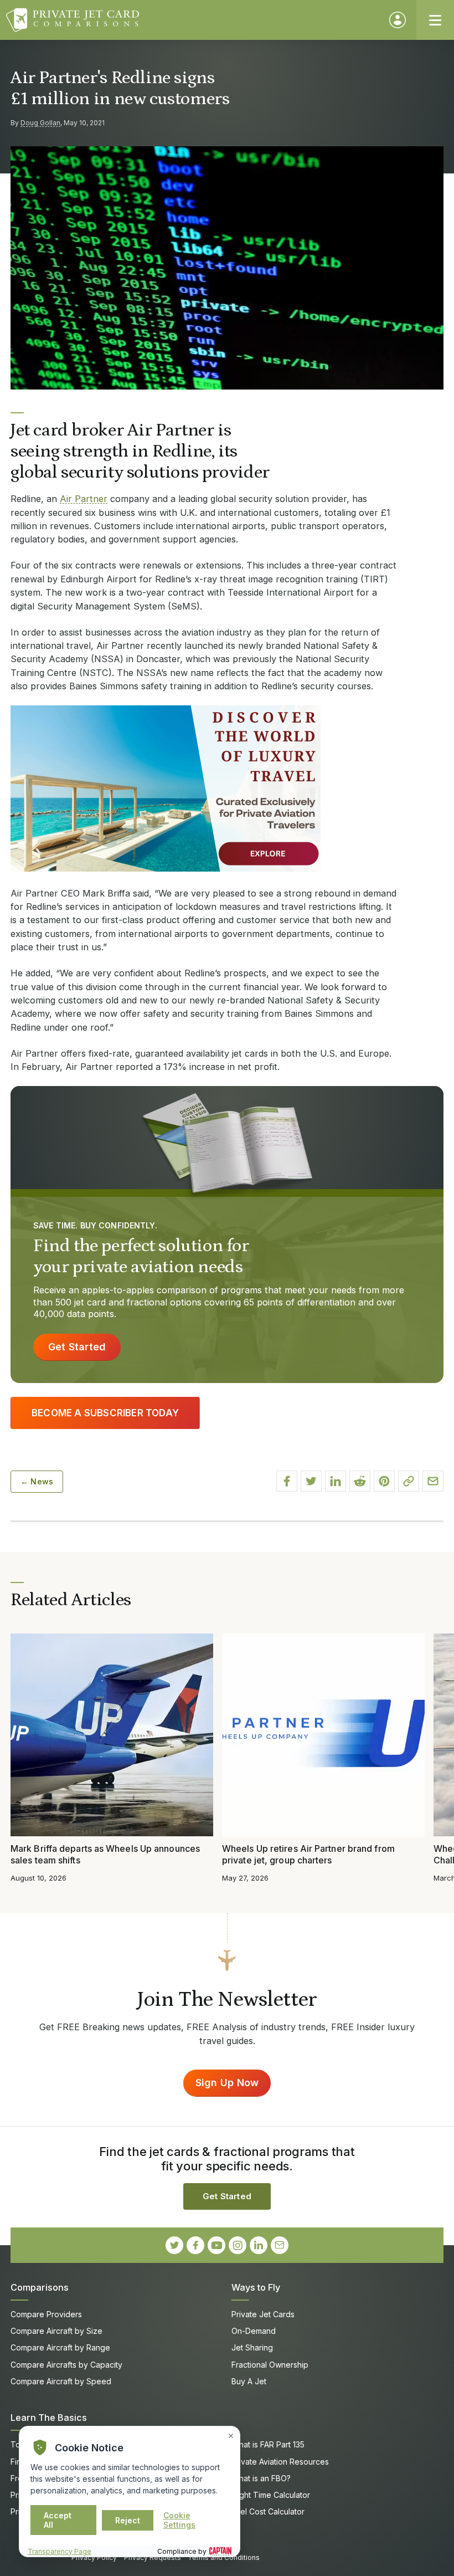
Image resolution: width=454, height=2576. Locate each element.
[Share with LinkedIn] (336, 1481)
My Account (398, 20)
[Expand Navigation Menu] (435, 20)
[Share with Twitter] (311, 1481)
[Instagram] (238, 2245)
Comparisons (40, 2287)
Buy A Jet (249, 2381)
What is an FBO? (261, 2478)
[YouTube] (216, 2245)
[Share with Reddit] (360, 1481)
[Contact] (280, 2245)
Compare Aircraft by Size (56, 2331)
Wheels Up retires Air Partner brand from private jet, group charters (308, 1854)
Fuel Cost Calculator (268, 2511)
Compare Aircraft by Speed (61, 2381)
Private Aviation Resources (280, 2462)
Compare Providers (46, 2314)
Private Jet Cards (263, 2314)
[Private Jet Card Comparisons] (192, 20)
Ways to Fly (256, 2287)
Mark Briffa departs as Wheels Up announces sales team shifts (105, 1854)
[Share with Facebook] (287, 1481)
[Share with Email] (433, 1481)
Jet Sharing (252, 2347)
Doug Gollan (40, 123)
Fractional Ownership (270, 2365)
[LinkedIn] (259, 2245)
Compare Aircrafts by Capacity (66, 2365)
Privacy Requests (153, 2557)
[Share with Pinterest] (384, 1481)
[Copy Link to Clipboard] (409, 1481)
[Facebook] (195, 2245)
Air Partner (84, 499)
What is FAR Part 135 (268, 2444)
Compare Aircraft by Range (60, 2347)
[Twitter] (174, 2245)
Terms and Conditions (224, 2557)
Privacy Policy (94, 2557)
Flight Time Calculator (271, 2495)
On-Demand (254, 2331)
